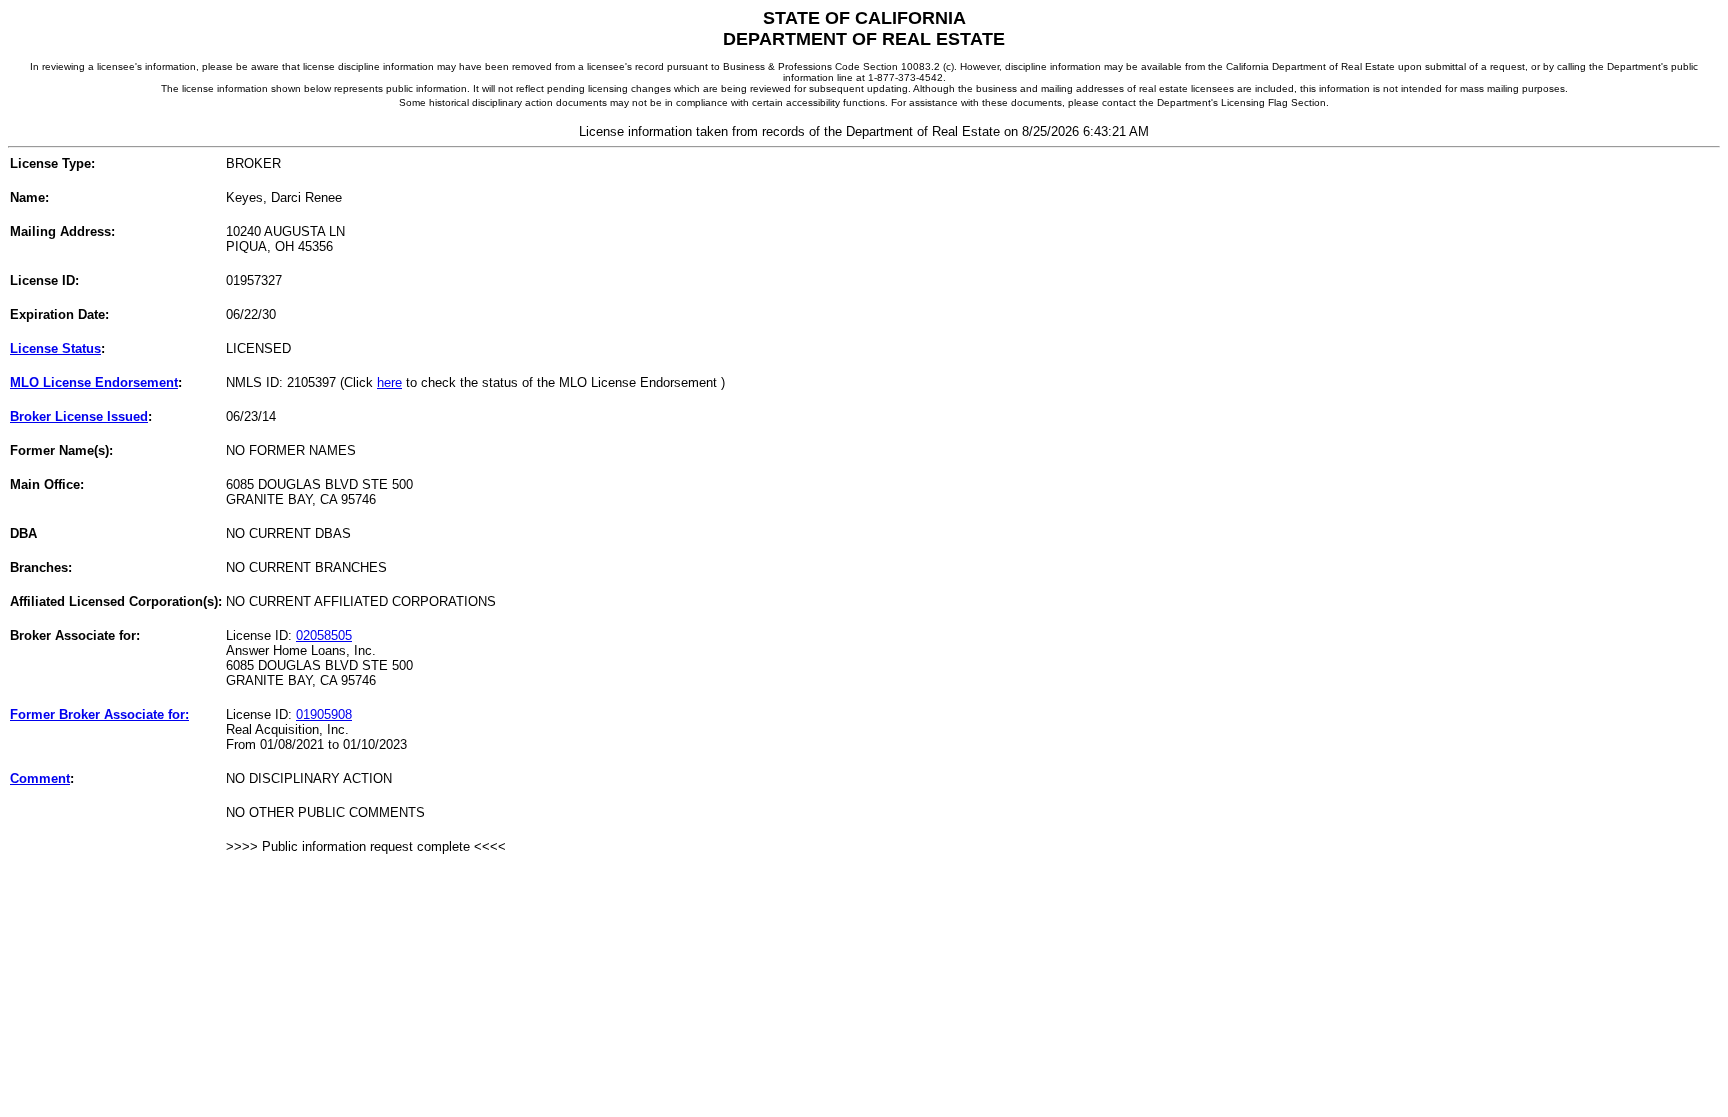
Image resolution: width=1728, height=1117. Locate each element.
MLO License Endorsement (94, 382)
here (389, 382)
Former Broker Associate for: (99, 714)
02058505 (324, 635)
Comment (40, 778)
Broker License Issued (79, 416)
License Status (55, 348)
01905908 (324, 714)
